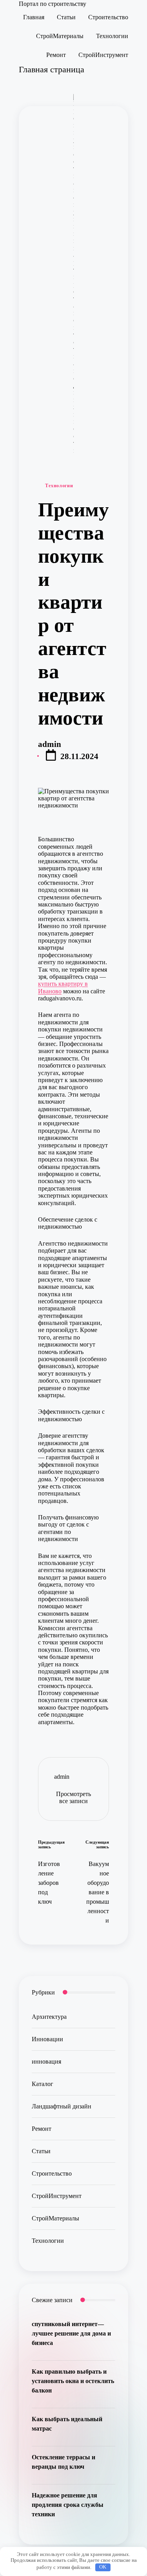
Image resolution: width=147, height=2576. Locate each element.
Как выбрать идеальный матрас (67, 2424)
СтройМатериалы (55, 2218)
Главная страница (52, 69)
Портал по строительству (53, 4)
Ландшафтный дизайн (62, 2106)
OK (103, 2567)
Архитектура (49, 2017)
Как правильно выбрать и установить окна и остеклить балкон (73, 2381)
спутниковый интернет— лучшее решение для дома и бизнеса (71, 2333)
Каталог (43, 2084)
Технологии (59, 486)
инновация (46, 2061)
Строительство (52, 2173)
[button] (73, 1798)
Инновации (47, 2039)
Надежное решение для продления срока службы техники (68, 2505)
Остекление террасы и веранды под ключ (64, 2462)
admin (62, 1777)
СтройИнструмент (57, 2196)
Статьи (41, 2151)
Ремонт (42, 2129)
